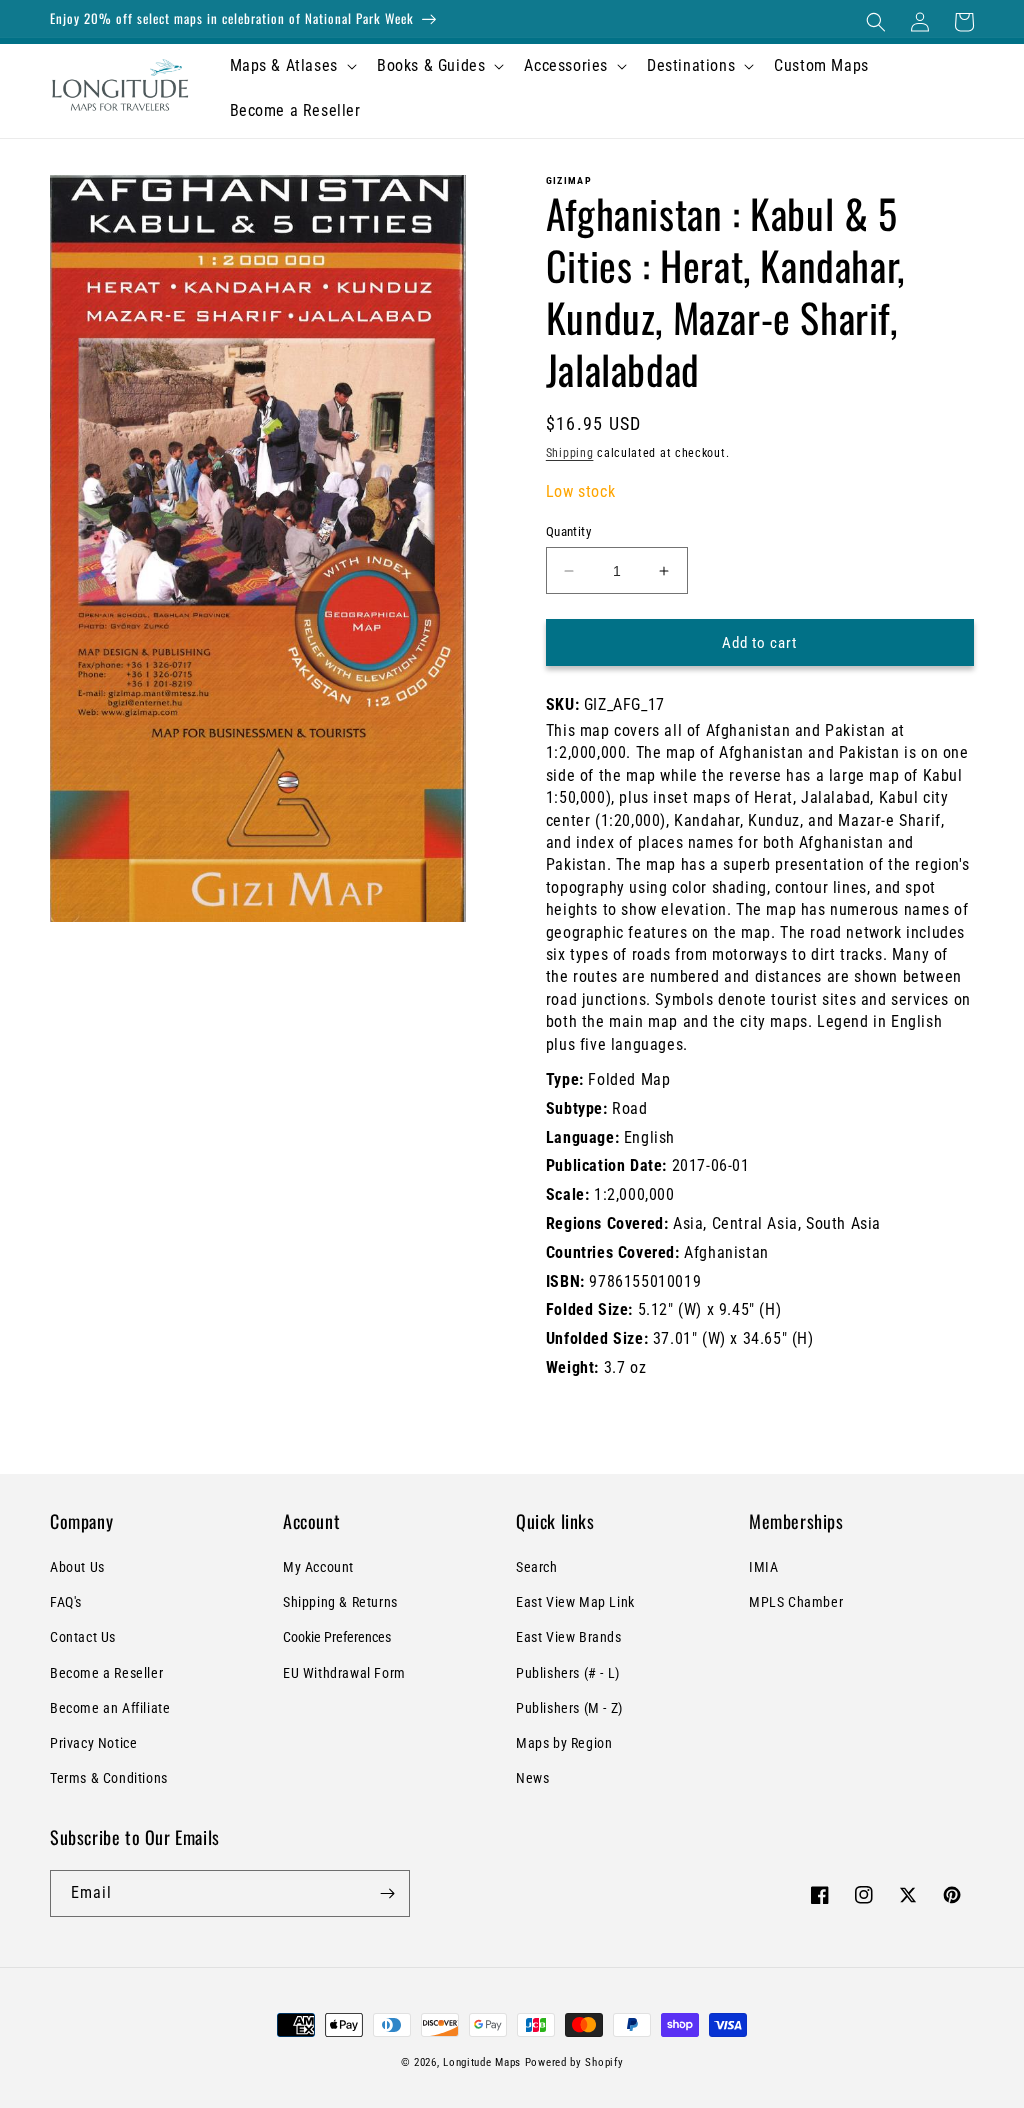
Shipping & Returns (340, 1602)
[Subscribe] (387, 1893)
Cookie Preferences (337, 1637)
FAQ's (66, 1602)
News (532, 1778)
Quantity (568, 531)
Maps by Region (564, 1743)
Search (537, 1567)
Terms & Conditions (109, 1778)
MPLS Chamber (796, 1602)
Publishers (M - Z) (569, 1708)
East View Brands (569, 1637)
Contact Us (83, 1637)
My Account (318, 1567)
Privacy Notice (93, 1743)
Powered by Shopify (574, 2062)
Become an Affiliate (110, 1708)
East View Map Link (575, 1602)
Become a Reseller (106, 1673)
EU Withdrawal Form (344, 1673)
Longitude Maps (482, 2062)
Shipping (570, 453)
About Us (77, 1567)
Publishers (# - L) (568, 1673)
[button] (876, 22)
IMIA (763, 1567)
